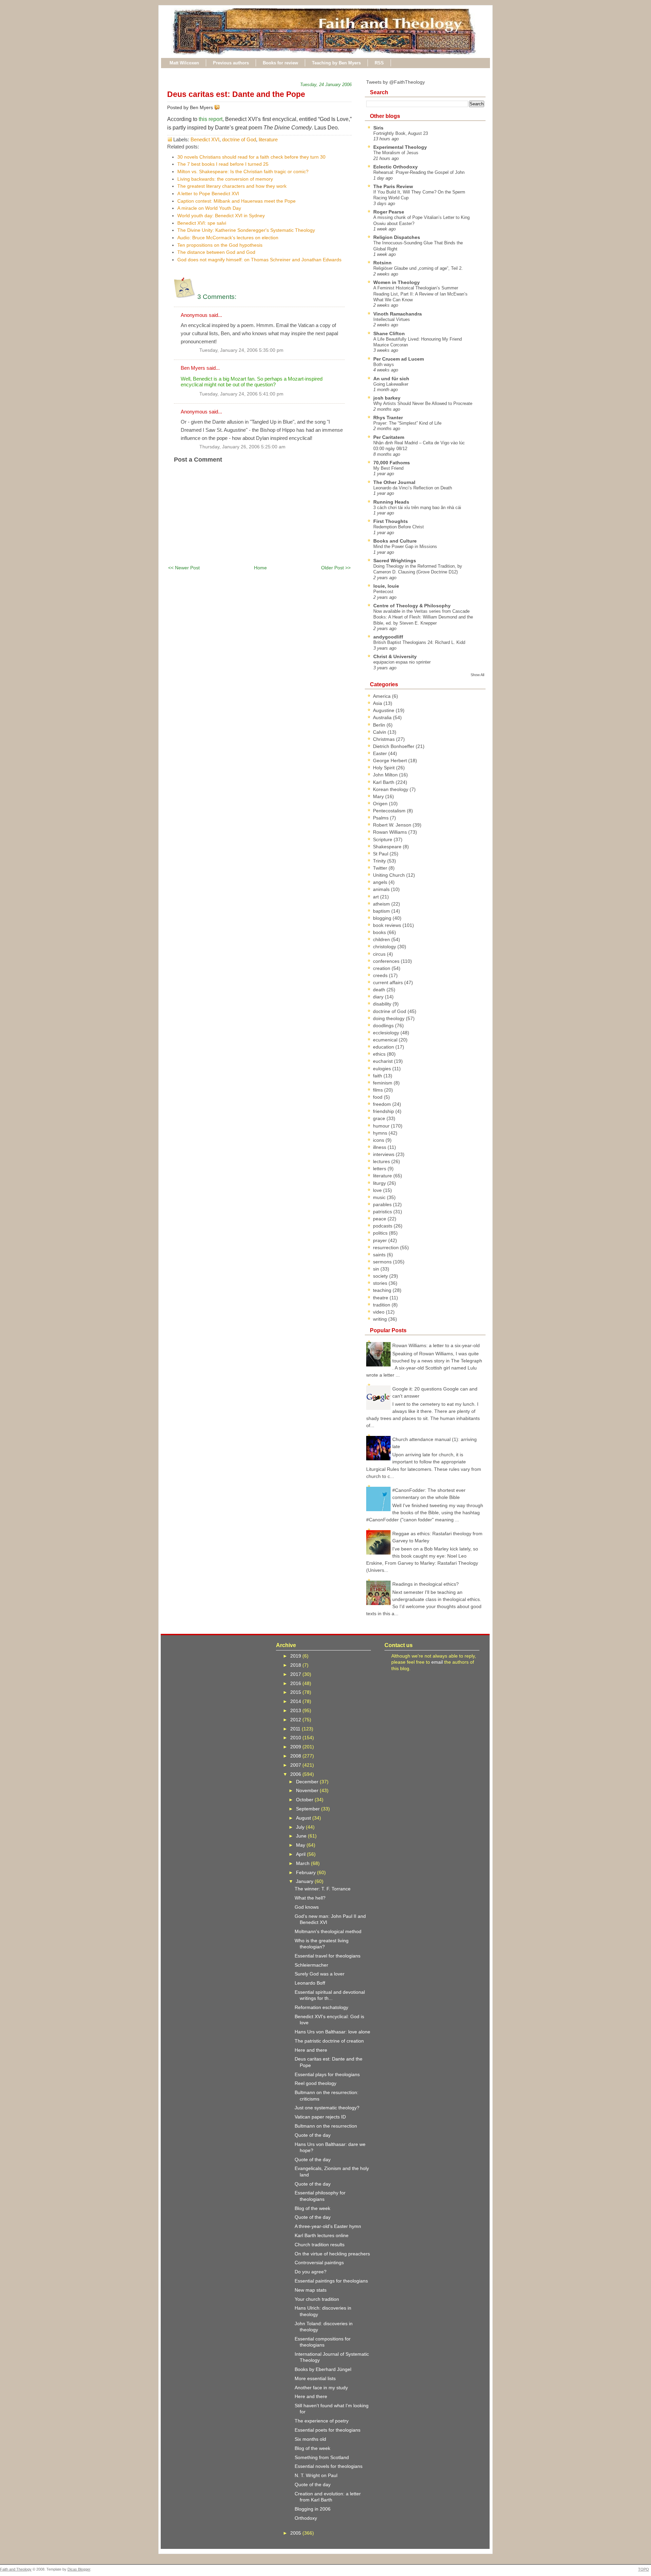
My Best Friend (388, 468)
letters (380, 1169)
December (308, 1782)
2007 (296, 1765)
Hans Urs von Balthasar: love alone (332, 2032)
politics (381, 1233)
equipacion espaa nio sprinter (402, 662)
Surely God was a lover (320, 1974)
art (377, 897)
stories (381, 1283)
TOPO (644, 2569)
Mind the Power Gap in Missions (405, 546)
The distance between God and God (216, 252)
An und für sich (391, 379)
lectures (382, 1161)
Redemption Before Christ (399, 527)
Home (260, 568)
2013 (296, 1710)
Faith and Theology (16, 2569)
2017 (296, 1674)
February (307, 1872)
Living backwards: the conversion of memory (225, 179)
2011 (296, 1729)
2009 (296, 1747)
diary (379, 997)
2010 (296, 1738)
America (382, 696)
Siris (378, 128)
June (302, 1836)
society (381, 1276)
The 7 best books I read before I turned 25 (223, 164)
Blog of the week (312, 2208)
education (384, 1047)
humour (382, 1126)
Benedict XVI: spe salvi (202, 223)
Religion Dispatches (397, 237)
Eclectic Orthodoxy (396, 167)
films (379, 1090)
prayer (381, 1240)
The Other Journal (394, 482)
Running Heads (391, 502)
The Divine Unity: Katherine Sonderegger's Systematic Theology (246, 230)
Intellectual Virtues (392, 319)
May (301, 1845)
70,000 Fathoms (392, 463)
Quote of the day (313, 2135)
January (305, 1881)
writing (381, 1319)
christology (385, 947)
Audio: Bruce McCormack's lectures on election (228, 238)
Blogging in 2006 (313, 2509)
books (380, 932)
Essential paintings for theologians (331, 2281)
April (301, 1854)
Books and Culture (395, 541)
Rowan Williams (391, 832)
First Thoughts (391, 521)
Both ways (384, 364)
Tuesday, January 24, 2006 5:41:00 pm (241, 394)
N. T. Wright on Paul (316, 2475)
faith (378, 1076)
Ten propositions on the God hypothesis (220, 245)
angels (381, 882)
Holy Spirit (384, 768)
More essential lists (315, 2378)
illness (380, 1147)
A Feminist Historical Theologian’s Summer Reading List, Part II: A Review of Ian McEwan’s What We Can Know (420, 294)
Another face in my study (321, 2388)
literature (268, 139)
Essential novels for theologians (329, 2466)
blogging (383, 918)
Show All (477, 675)
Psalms (381, 818)
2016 (296, 1683)
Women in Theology (397, 282)
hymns (381, 1133)
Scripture (383, 839)
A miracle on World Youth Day (209, 208)
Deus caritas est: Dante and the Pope (236, 94)
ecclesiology (387, 1033)
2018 (296, 1665)
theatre (381, 1298)
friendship (384, 1111)
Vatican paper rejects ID (320, 2117)
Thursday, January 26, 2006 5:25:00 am (242, 447)
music (380, 1197)
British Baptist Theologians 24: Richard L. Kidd (419, 642)
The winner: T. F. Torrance (323, 1889)
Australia (383, 717)
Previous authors (231, 63)
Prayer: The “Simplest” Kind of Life (407, 423)
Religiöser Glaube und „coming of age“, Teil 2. (418, 268)
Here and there (311, 2050)
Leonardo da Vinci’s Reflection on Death (413, 488)
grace (380, 1118)
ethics (380, 1054)
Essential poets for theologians (328, 2430)
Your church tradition (317, 2299)
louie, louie (386, 586)
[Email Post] (221, 107)
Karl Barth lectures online (322, 2235)
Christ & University (395, 656)
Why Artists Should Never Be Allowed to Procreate (423, 403)
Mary (379, 796)
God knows (307, 1907)
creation (382, 968)
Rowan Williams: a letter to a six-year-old (436, 1345)
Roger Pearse (389, 212)
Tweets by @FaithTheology (396, 82)
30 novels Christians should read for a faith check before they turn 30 (251, 157)
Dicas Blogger (79, 2569)
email (437, 1662)
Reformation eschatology (321, 2007)
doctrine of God (239, 139)
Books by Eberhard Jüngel (323, 2369)
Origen (381, 804)
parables (383, 1204)
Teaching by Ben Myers (336, 63)
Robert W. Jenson (393, 825)
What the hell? (310, 1898)
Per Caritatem (389, 437)
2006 (296, 1774)
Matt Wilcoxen (184, 63)
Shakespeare (388, 847)
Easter (381, 753)
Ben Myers (193, 368)
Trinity (380, 861)
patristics (383, 1212)
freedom (383, 1104)
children (382, 939)
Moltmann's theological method (328, 1931)
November (308, 1790)
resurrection (387, 1248)
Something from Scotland (322, 2457)
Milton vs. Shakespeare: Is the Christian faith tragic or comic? (243, 171)
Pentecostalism (390, 811)
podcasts (383, 1226)
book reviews (388, 925)
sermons (383, 1262)
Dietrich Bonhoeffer (394, 746)
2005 (296, 2533)
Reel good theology (315, 2083)
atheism (382, 904)
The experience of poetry (322, 2421)
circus (380, 954)
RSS (379, 63)
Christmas (384, 739)
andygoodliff (388, 637)
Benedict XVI (205, 139)
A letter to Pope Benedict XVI (208, 194)
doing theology (389, 1018)
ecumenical (386, 1040)
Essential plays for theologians (327, 2074)
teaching (383, 1290)
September (309, 1809)
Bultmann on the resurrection (326, 2126)
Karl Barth (384, 782)
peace (380, 1219)
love (378, 1190)
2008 (296, 1756)
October (305, 1800)
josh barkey (387, 398)
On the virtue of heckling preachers (332, 2254)
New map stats (311, 2290)
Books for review (280, 63)
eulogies (383, 1069)
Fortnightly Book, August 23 (401, 133)
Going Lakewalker (391, 384)
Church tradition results (320, 2245)
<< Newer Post (184, 568)
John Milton (386, 775)
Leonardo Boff (310, 1983)
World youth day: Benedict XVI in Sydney (221, 216)
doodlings (384, 1026)
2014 (296, 1701)
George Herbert (391, 760)
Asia (378, 703)
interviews (384, 1154)
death (380, 990)
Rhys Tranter (388, 418)
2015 (296, 1692)
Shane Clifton (389, 333)
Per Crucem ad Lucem (399, 359)
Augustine (384, 710)
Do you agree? (311, 2272)
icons (379, 1140)
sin (377, 1269)
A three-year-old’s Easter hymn (328, 2226)
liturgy (380, 1183)
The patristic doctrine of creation (329, 2041)
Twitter (381, 868)
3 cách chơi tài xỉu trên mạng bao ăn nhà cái (417, 508)
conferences (387, 961)
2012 (296, 1720)
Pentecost (383, 592)
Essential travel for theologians (328, 1956)
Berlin (380, 725)
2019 (296, 1656)
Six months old (310, 2439)
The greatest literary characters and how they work (232, 186)
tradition (382, 1305)
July (301, 1827)
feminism (383, 1083)
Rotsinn (382, 263)
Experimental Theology (400, 147)
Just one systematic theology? (327, 2108)
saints (380, 1255)
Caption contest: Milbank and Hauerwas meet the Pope (236, 201)
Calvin (380, 732)
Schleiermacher (311, 1965)
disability (383, 1004)
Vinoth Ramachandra (398, 314)
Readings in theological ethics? (426, 1584)
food (378, 1097)
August (304, 1818)
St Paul (381, 854)
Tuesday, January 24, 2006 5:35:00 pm (241, 350)
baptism (382, 911)
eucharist (383, 1061)
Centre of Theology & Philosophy (412, 606)
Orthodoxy (306, 2518)
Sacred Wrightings (395, 561)
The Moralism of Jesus (396, 153)
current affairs (389, 982)
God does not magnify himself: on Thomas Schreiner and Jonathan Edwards (259, 260)
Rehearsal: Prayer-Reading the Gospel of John (419, 172)
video (379, 1312)
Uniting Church (390, 875)
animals (382, 889)
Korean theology (391, 789)
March (303, 1863)
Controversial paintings (319, 2263)
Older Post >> (336, 568)
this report (211, 119)
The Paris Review (393, 186)
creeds (381, 975)
